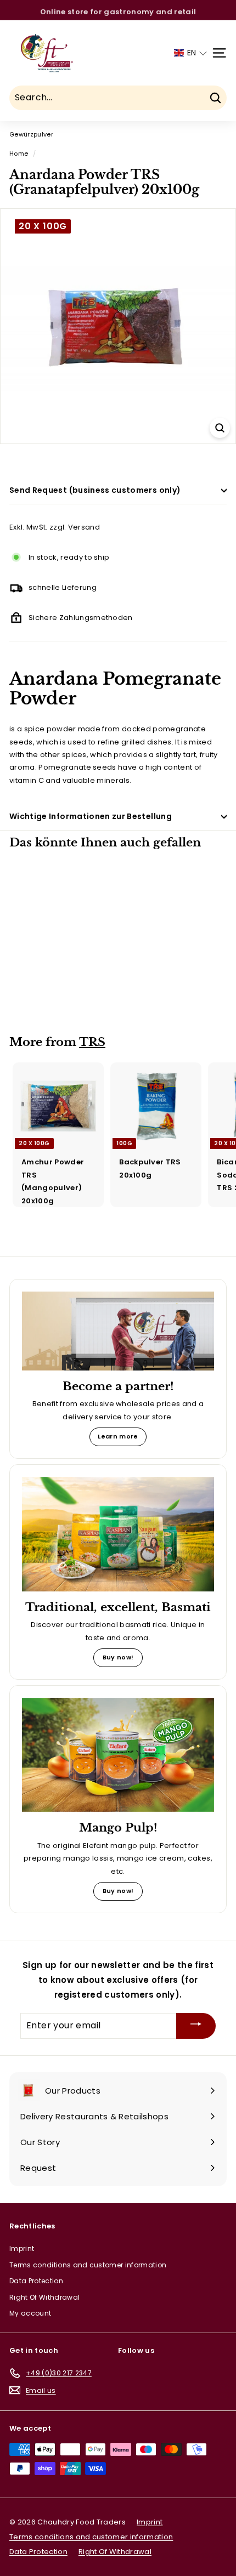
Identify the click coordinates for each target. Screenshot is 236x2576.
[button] (190, 53)
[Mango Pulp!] (118, 1755)
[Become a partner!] (118, 1331)
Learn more (118, 1436)
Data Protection (36, 2281)
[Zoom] (220, 428)
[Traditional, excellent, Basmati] (118, 1534)
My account (30, 2313)
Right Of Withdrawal (44, 2297)
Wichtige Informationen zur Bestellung (91, 816)
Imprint (22, 2248)
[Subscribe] (196, 2026)
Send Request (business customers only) (95, 490)
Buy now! (118, 1657)
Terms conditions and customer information (88, 2265)
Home (19, 153)
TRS (92, 1042)
